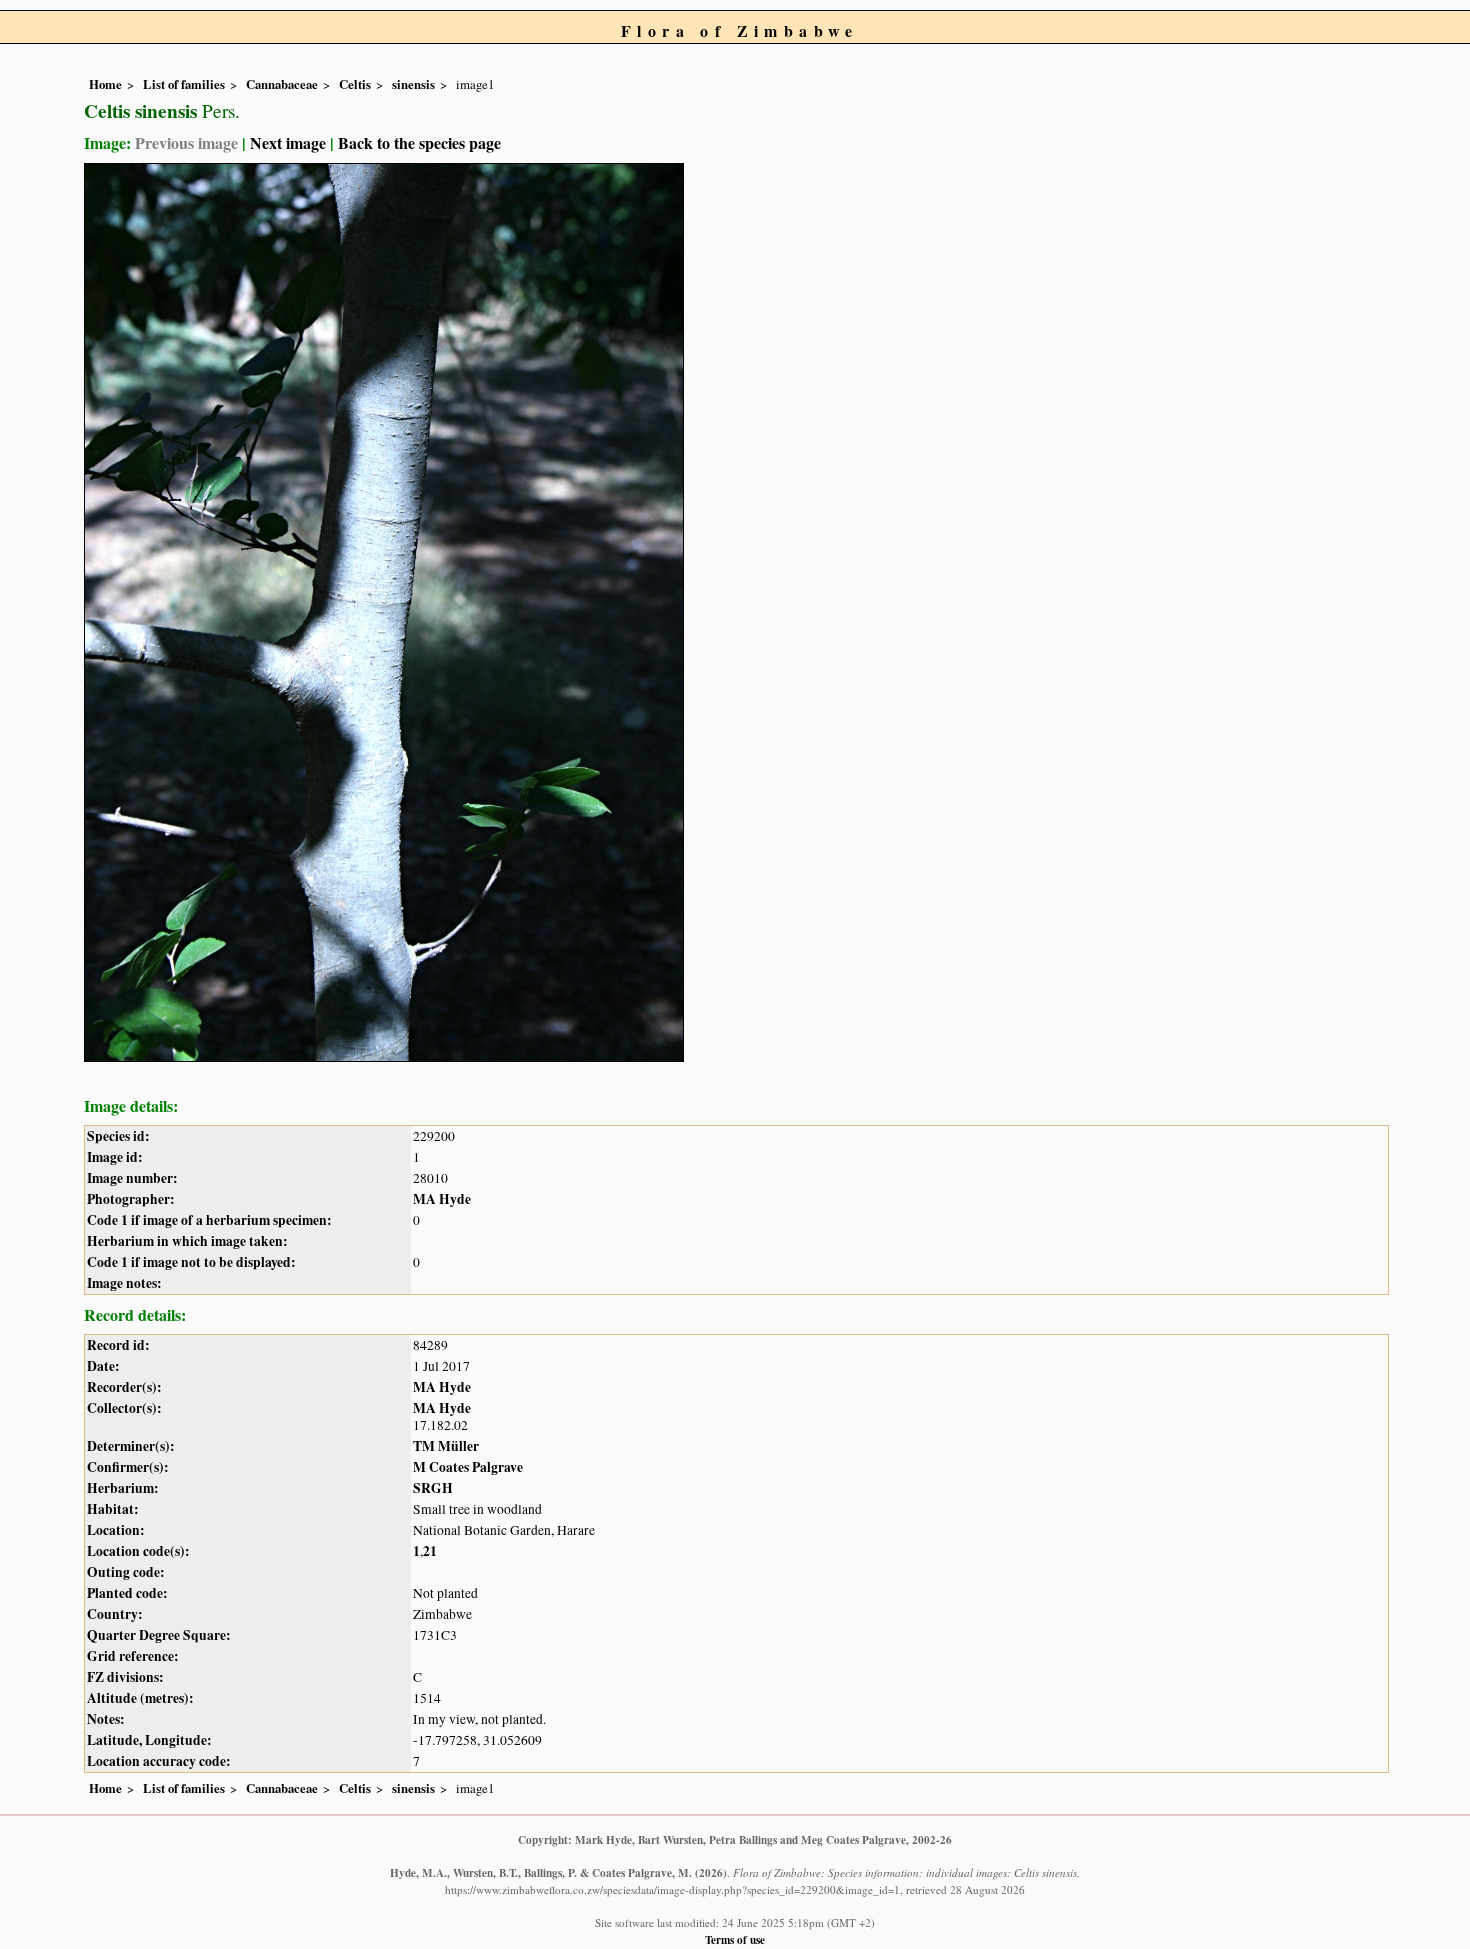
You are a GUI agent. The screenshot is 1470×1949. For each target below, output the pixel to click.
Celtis (355, 84)
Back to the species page (419, 142)
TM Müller (446, 1446)
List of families (184, 84)
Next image (288, 142)
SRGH (433, 1488)
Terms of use (735, 1939)
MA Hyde (442, 1199)
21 (430, 1551)
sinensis (413, 84)
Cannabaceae (282, 84)
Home (105, 84)
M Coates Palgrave (468, 1467)
